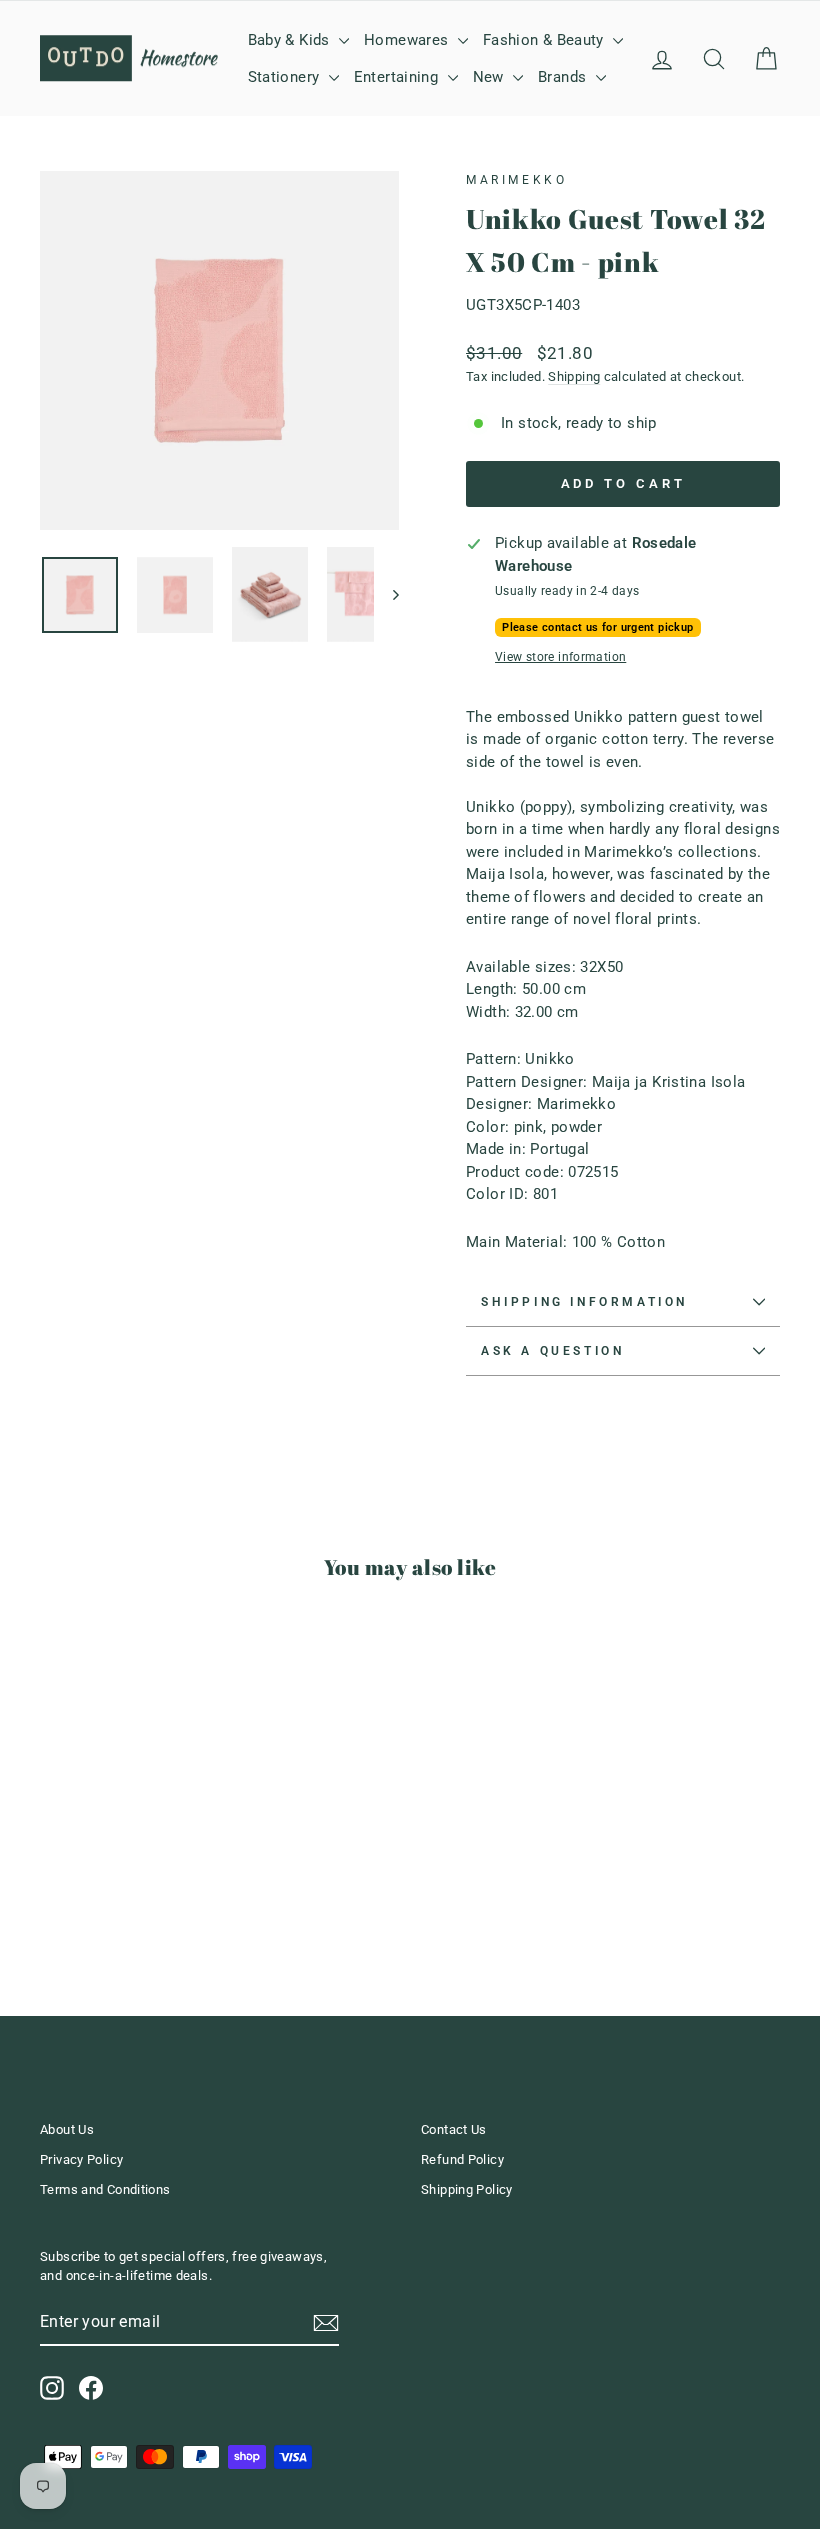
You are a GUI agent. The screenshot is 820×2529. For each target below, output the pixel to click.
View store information (560, 657)
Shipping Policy (467, 2189)
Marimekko (516, 180)
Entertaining (398, 77)
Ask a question (552, 1351)
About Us (67, 2129)
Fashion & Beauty (545, 40)
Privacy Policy (81, 2159)
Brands (564, 77)
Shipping (574, 376)
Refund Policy (462, 2159)
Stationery (286, 77)
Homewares (408, 40)
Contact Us (454, 2129)
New (491, 77)
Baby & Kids (291, 40)
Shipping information (584, 1302)
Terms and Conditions (105, 2189)
